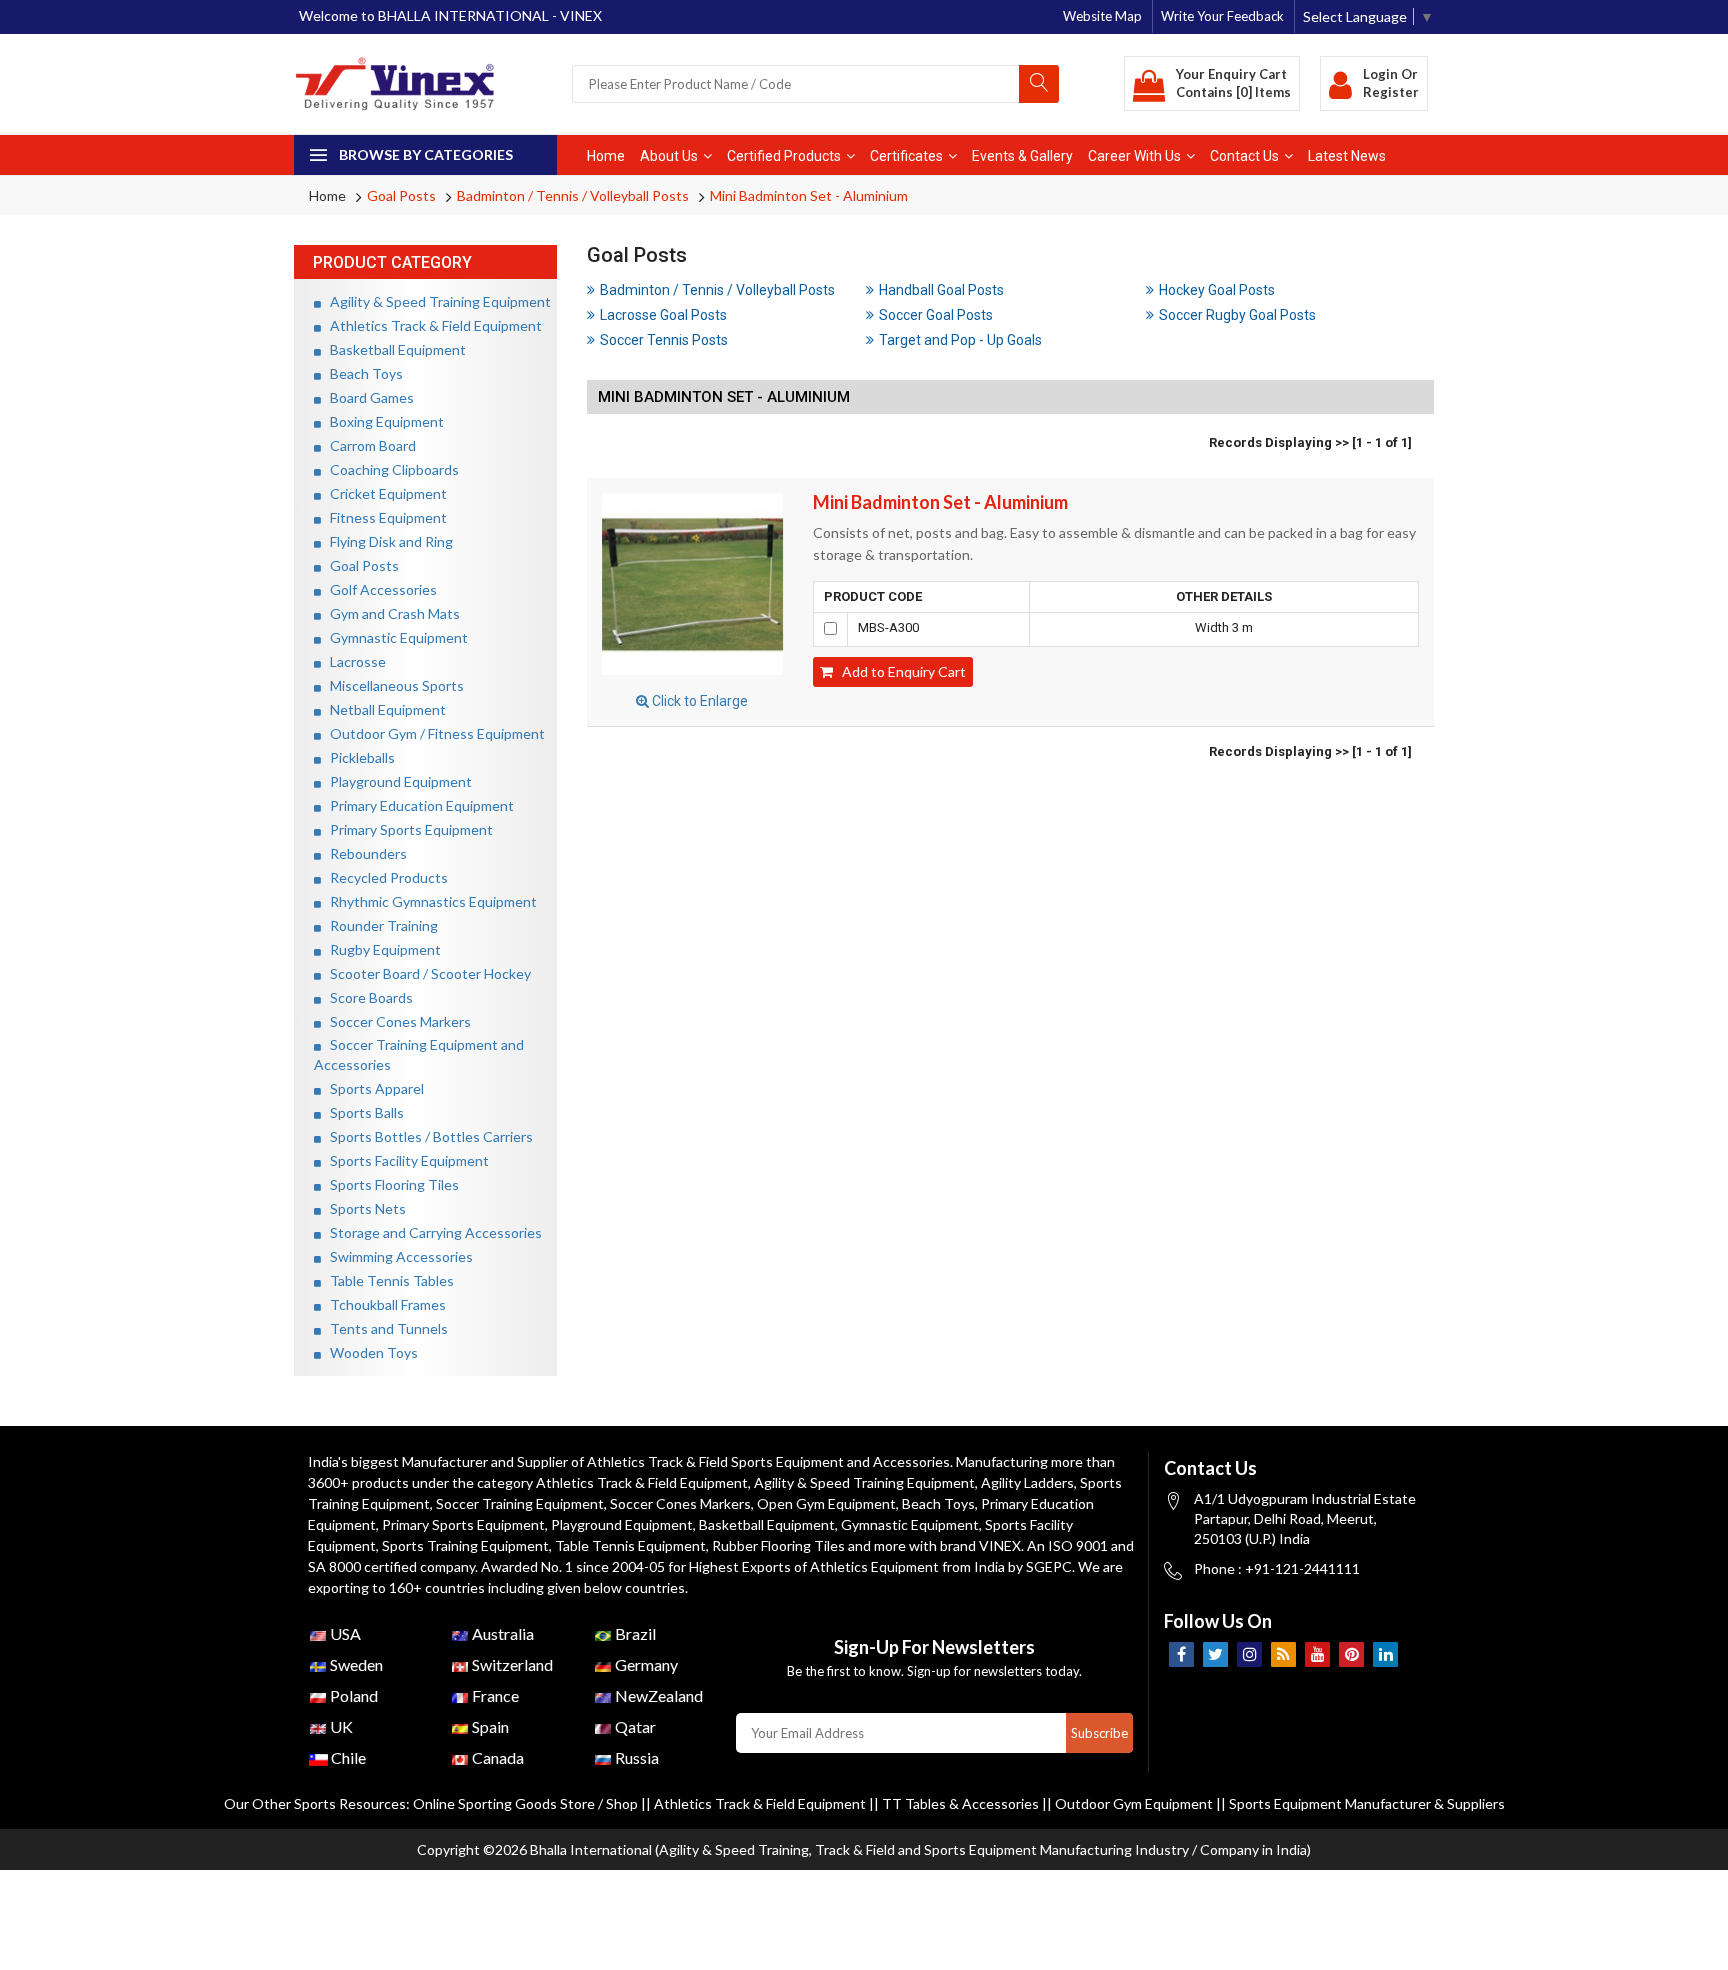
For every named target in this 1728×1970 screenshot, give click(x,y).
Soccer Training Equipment (520, 1503)
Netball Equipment (383, 709)
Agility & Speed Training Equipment (436, 301)
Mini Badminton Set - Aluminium (809, 195)
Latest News (1347, 156)
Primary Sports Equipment (407, 829)
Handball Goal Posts (941, 290)
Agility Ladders (1027, 1482)
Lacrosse (353, 661)
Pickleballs (358, 757)
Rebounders (364, 853)
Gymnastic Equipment (394, 637)
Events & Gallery (1022, 156)
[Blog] (1283, 1654)
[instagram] (1249, 1654)
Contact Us (1244, 156)
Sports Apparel (372, 1088)
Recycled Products (384, 877)
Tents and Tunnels (384, 1328)
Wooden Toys (369, 1352)
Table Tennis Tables (387, 1280)
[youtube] (1317, 1654)
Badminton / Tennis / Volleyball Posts (573, 195)
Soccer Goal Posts (936, 315)
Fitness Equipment (384, 517)
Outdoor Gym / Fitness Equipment (433, 733)
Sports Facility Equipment (405, 1160)
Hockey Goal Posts (1217, 290)
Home (606, 156)
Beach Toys (362, 373)
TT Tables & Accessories (960, 1803)
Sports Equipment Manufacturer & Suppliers (1367, 1803)
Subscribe (1099, 1733)
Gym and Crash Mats (390, 613)
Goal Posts (401, 195)
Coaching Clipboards (390, 469)
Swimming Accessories (397, 1256)
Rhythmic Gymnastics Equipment (429, 901)
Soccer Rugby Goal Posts (1237, 315)
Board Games (367, 397)
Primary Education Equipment (417, 805)
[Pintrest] (1351, 1654)
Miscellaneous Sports (392, 685)
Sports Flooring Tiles (390, 1184)
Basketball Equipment (393, 349)
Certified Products (784, 156)
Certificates (906, 156)
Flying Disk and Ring (387, 541)
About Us (669, 156)
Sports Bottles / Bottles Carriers (427, 1136)
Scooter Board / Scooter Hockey (426, 973)
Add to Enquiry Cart (899, 671)
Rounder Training (379, 925)
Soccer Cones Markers (396, 1021)
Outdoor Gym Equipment (1134, 1803)
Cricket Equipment (384, 493)
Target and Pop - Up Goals (960, 340)
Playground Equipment (396, 781)
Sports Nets (363, 1208)
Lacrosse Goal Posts (663, 315)
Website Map (1102, 16)
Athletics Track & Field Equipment (431, 325)
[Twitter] (1215, 1654)
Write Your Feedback (1222, 16)
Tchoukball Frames (383, 1304)
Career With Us (1134, 156)
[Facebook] (1181, 1654)
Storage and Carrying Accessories (431, 1232)
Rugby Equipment (381, 949)
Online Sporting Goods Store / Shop (527, 1803)
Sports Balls (362, 1112)
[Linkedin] (1385, 1654)
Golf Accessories (379, 589)
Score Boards (367, 997)
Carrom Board (368, 445)
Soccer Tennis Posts (664, 340)
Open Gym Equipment (826, 1503)
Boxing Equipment (382, 421)
